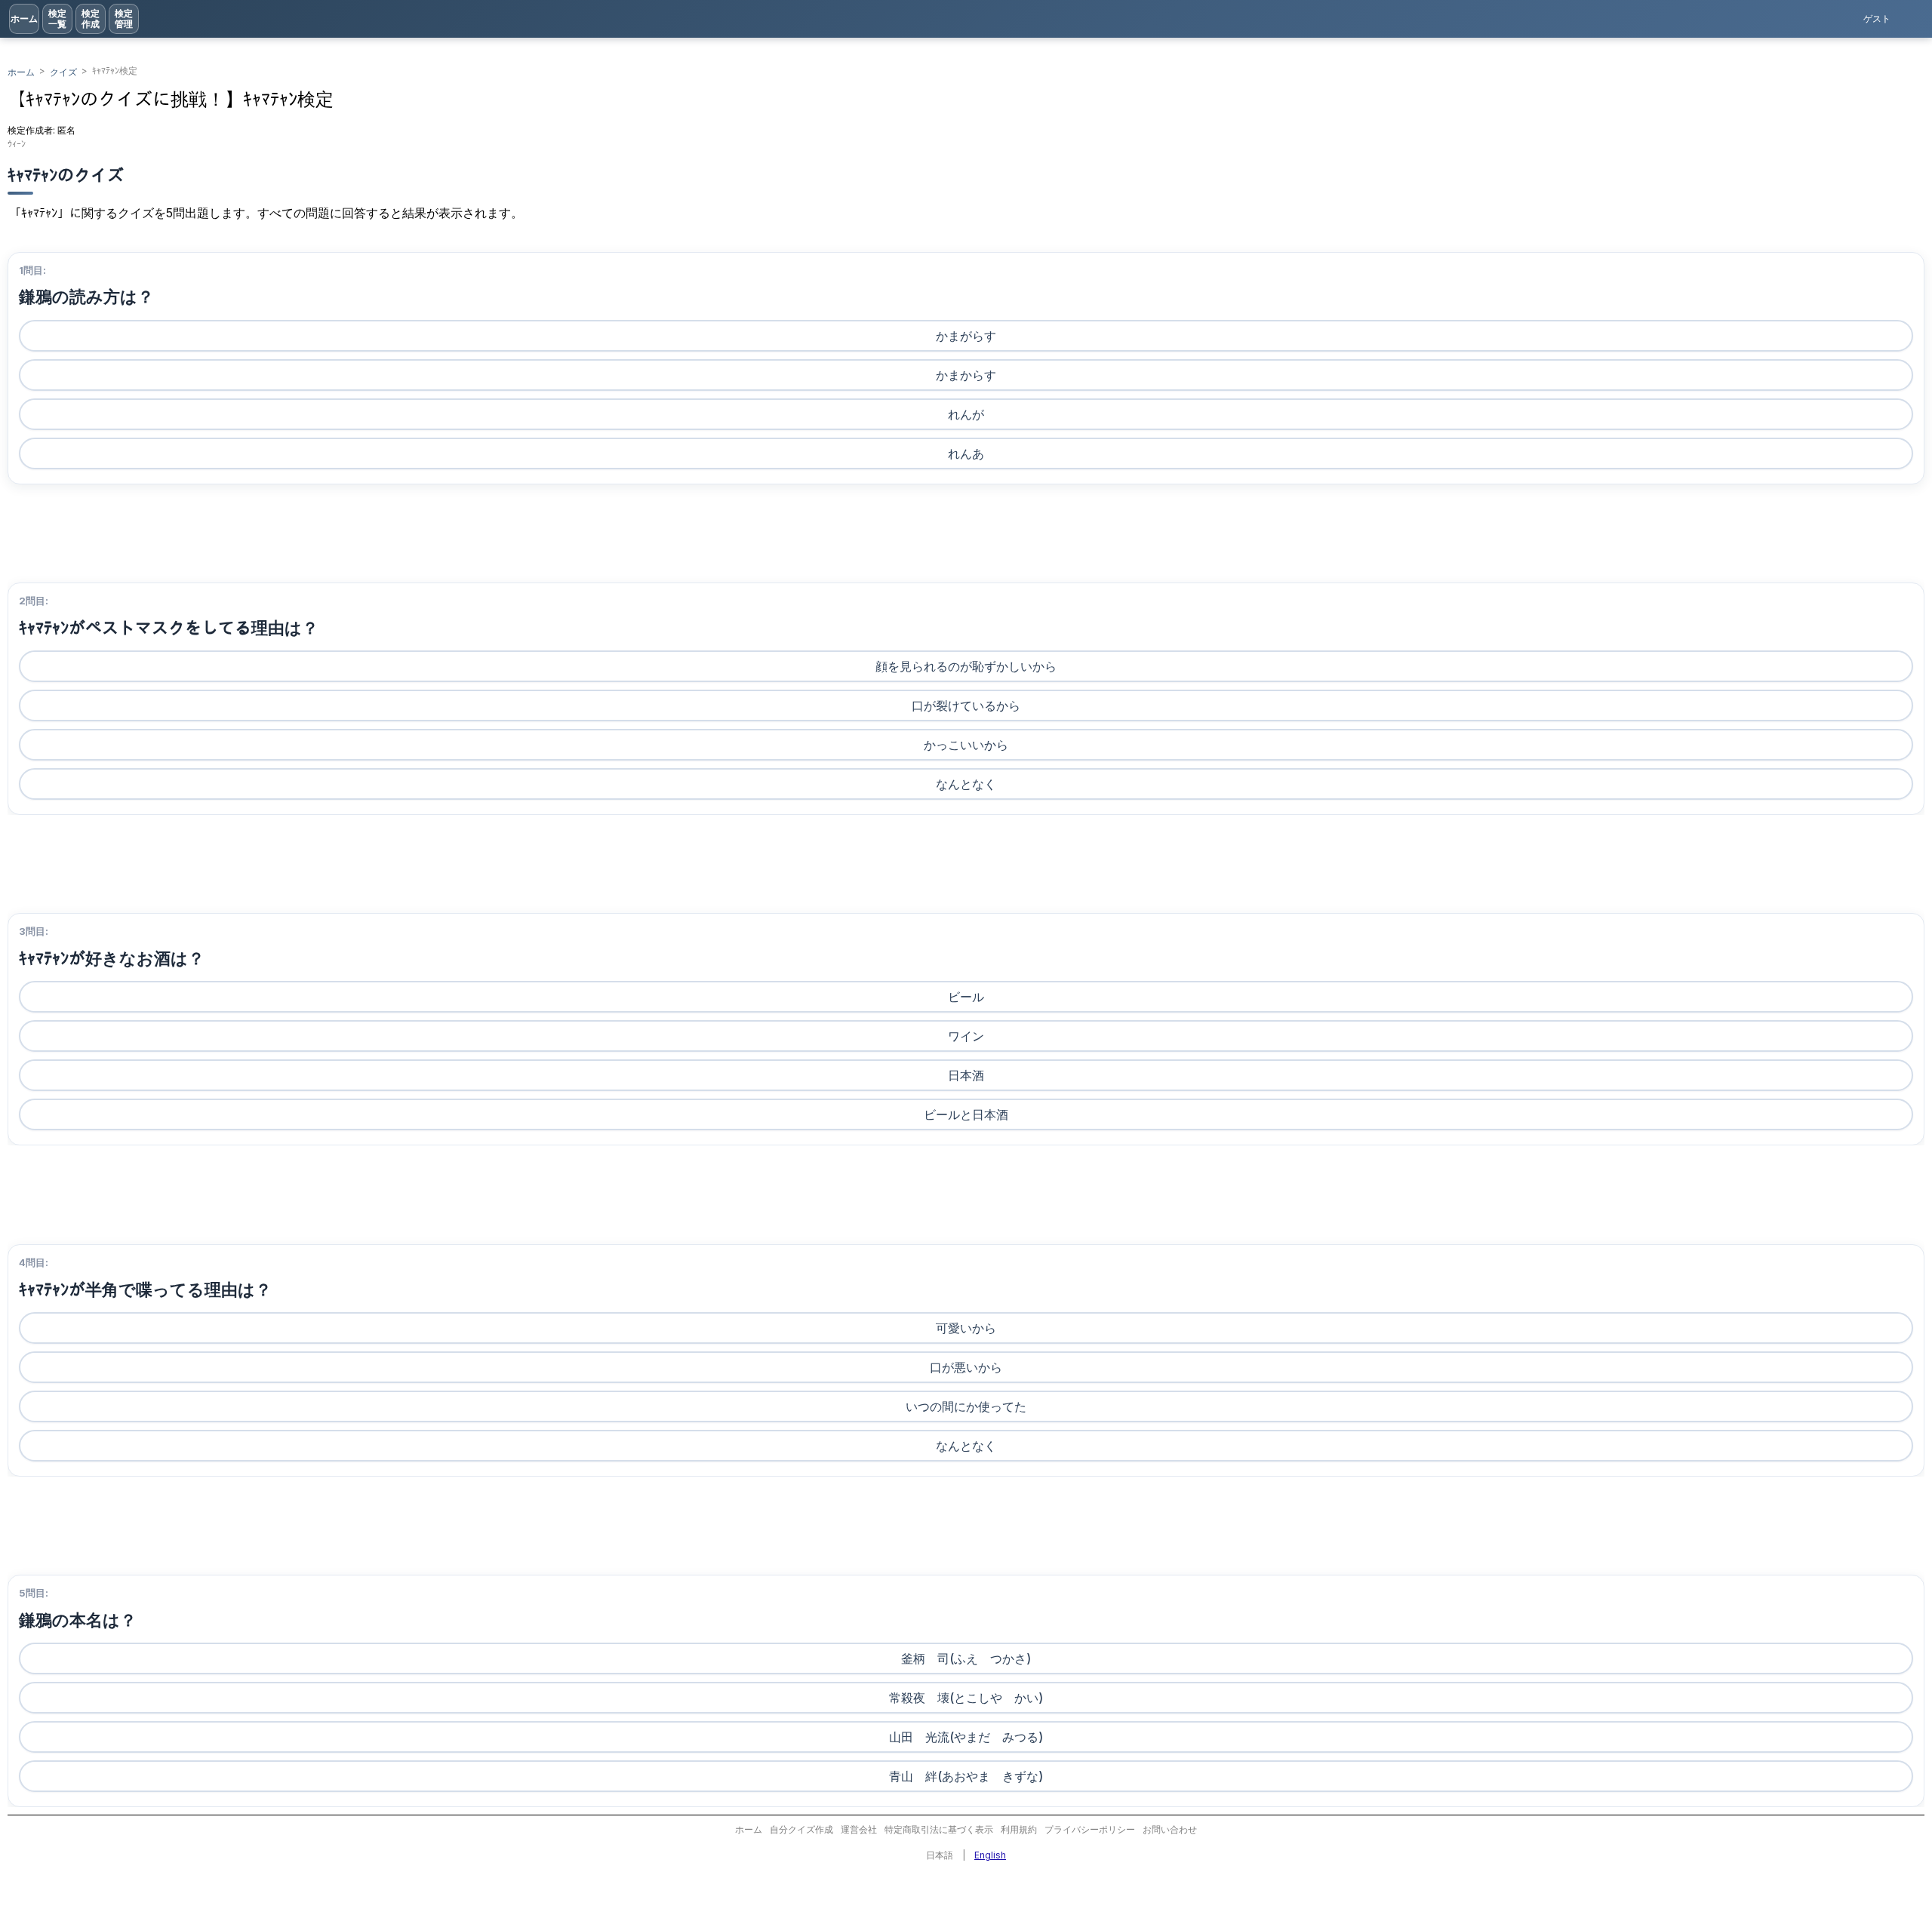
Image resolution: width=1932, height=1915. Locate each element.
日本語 (940, 1855)
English (990, 1855)
